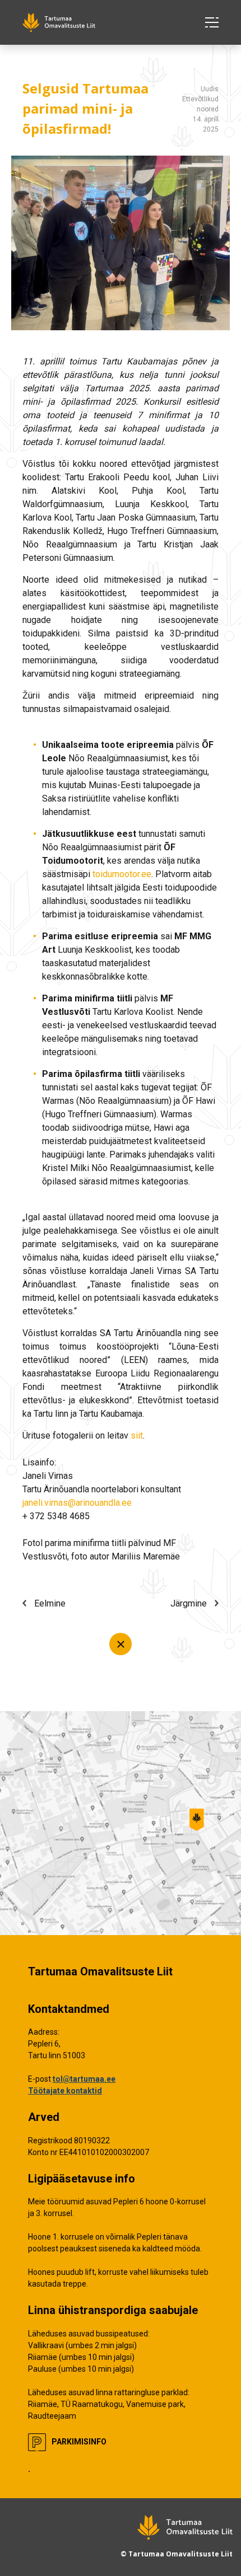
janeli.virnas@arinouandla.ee (77, 1503)
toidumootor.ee (122, 874)
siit (137, 1435)
